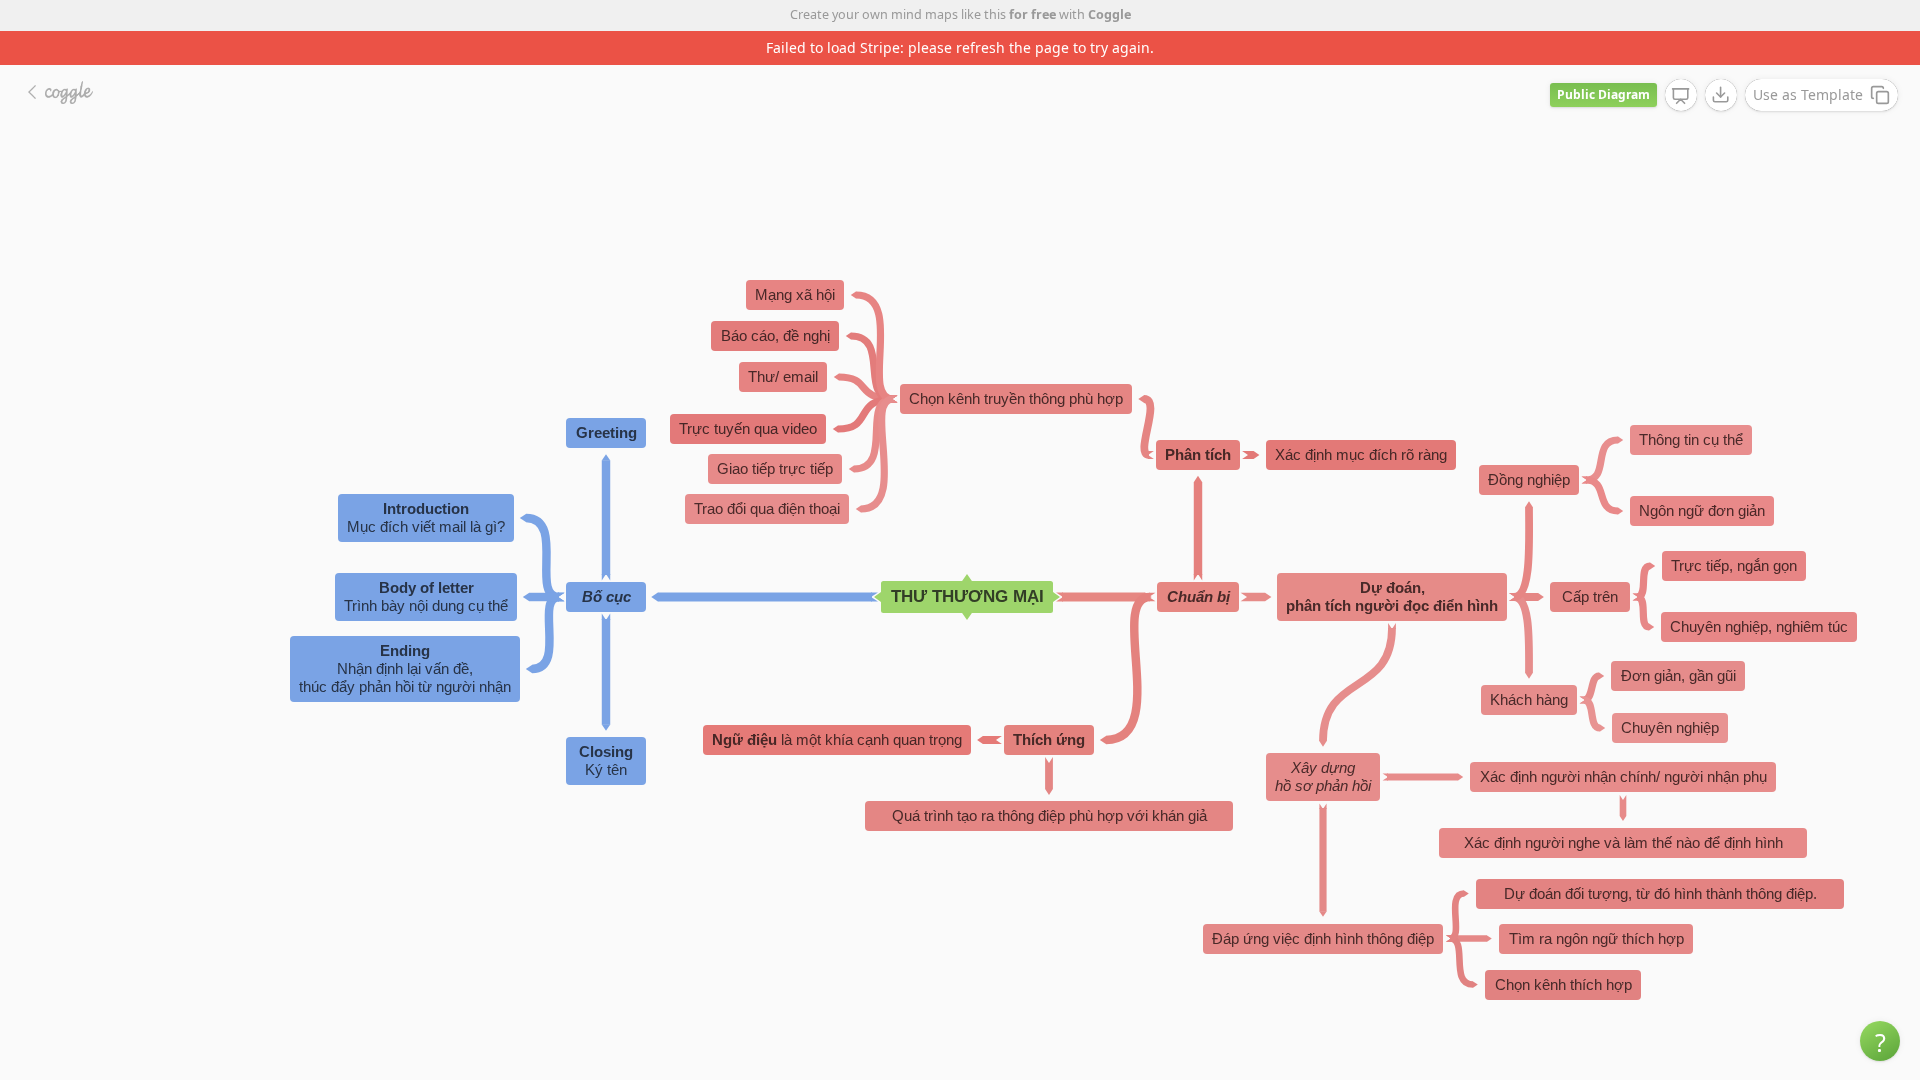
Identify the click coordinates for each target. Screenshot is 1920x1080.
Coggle (1109, 14)
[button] (1880, 1041)
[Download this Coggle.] (1721, 95)
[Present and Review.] (1681, 96)
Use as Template (1808, 94)
